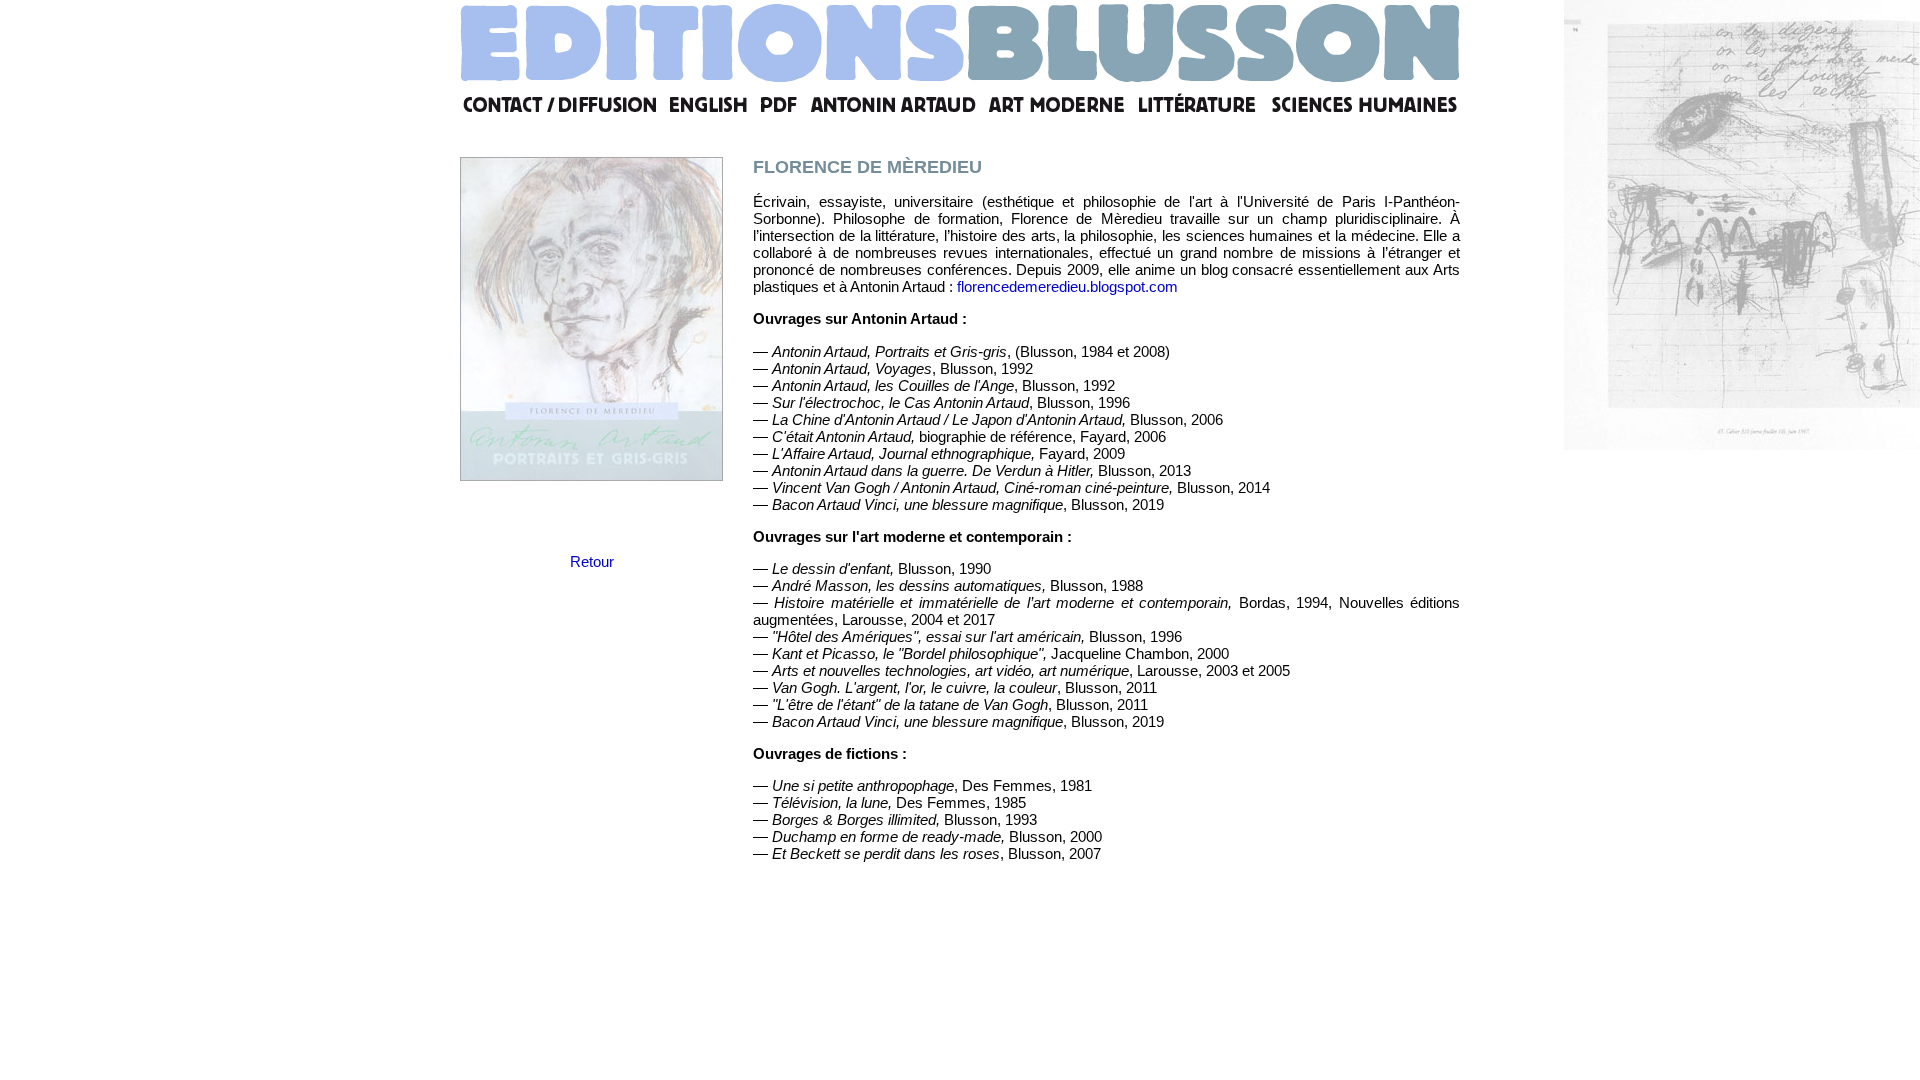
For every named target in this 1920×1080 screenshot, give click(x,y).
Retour (592, 561)
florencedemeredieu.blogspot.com (1067, 286)
